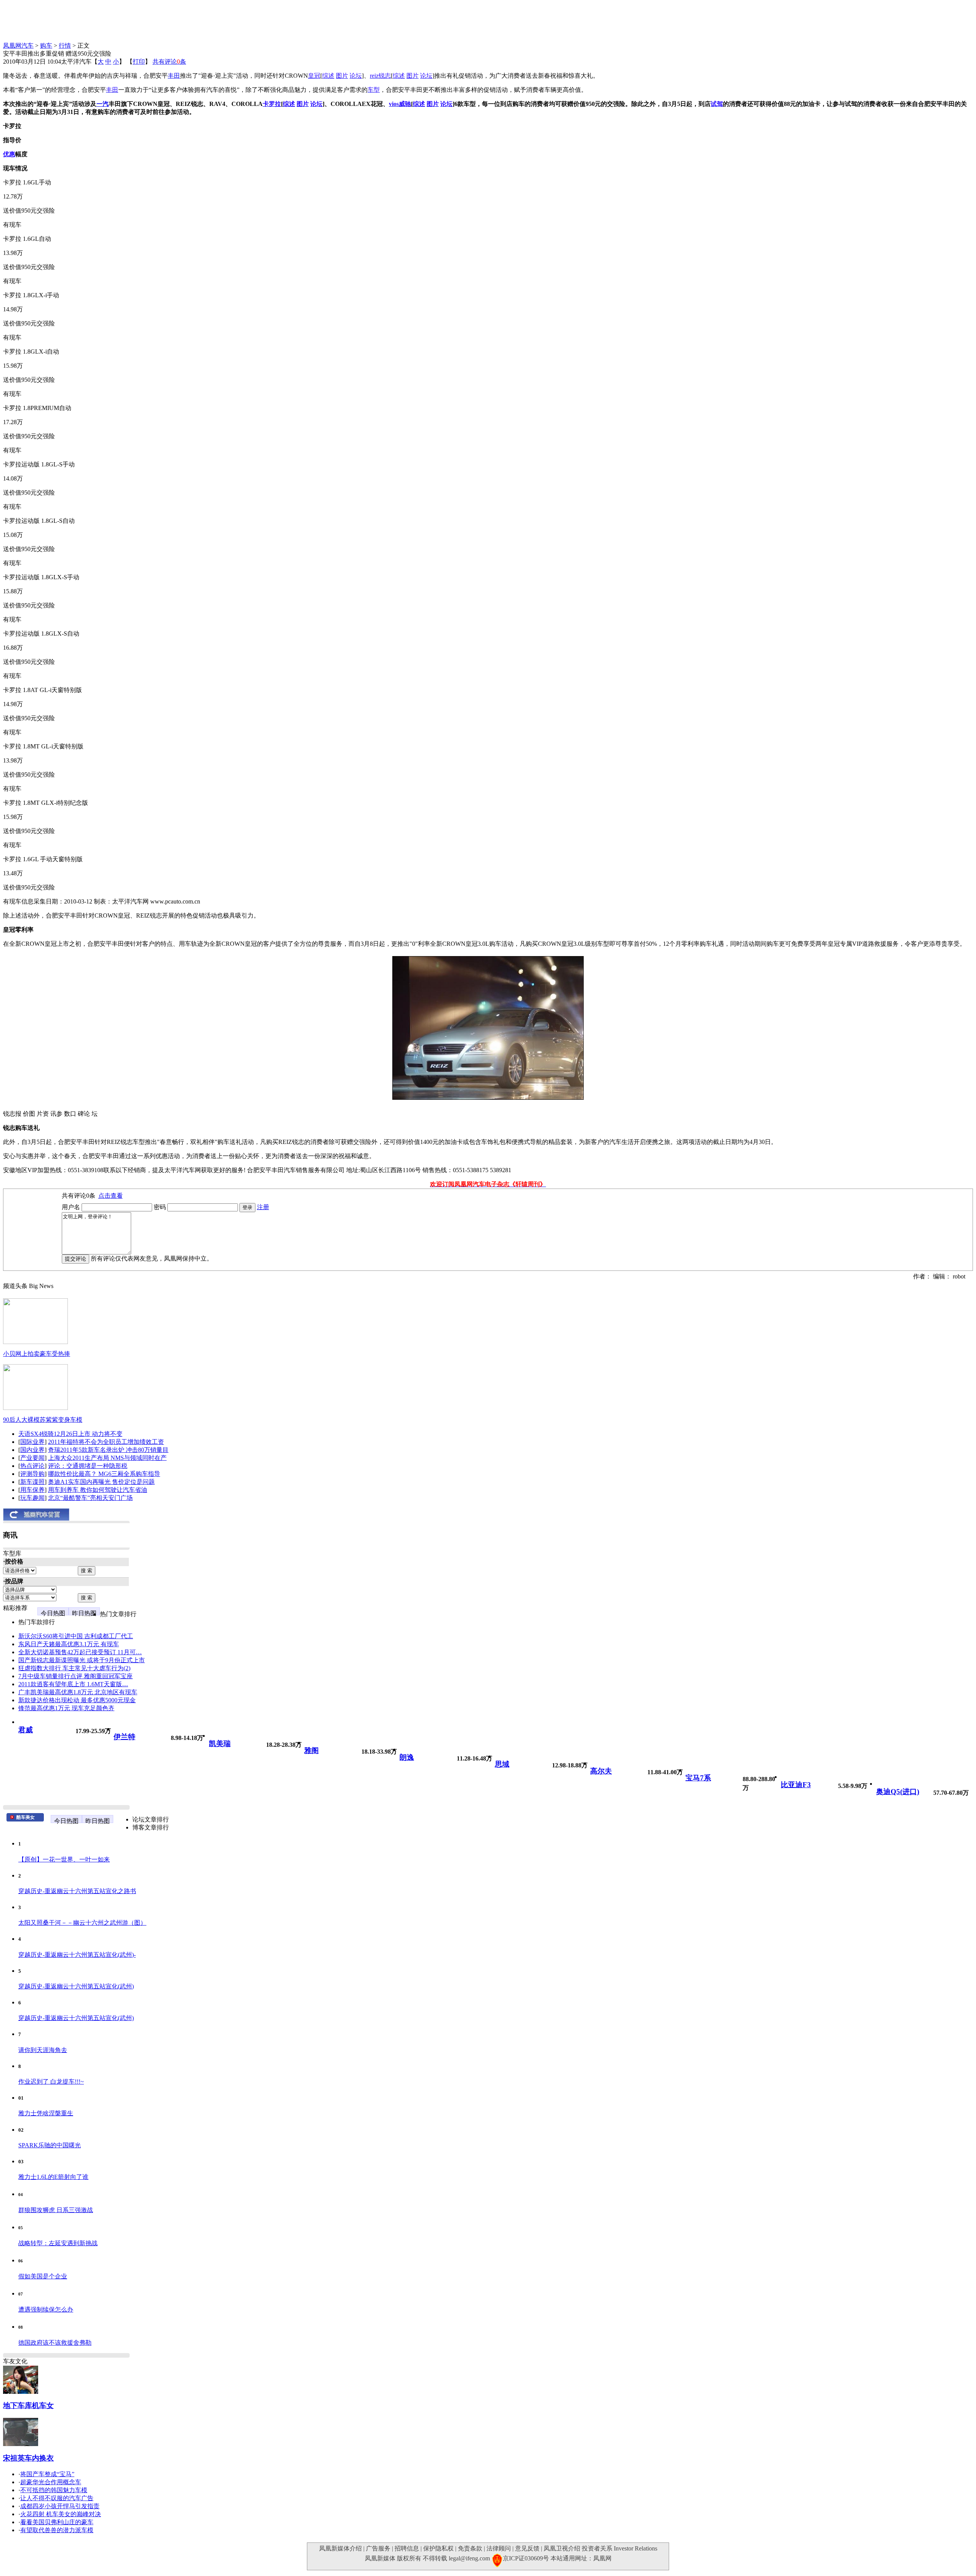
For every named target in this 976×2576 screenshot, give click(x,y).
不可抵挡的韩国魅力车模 (54, 2490)
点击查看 (111, 1196)
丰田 (174, 76)
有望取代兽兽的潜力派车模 (57, 2530)
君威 (26, 1730)
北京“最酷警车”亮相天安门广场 (90, 1498)
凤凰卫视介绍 (562, 2548)
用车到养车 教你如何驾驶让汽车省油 (98, 1490)
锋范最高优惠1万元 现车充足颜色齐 (66, 1708)
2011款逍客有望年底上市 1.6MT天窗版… (73, 1684)
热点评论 (32, 1466)
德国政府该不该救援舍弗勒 (55, 2343)
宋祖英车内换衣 (28, 2458)
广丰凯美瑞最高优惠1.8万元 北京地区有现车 (78, 1692)
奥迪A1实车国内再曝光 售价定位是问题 (101, 1482)
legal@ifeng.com (469, 2558)
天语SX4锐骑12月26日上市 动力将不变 (70, 1434)
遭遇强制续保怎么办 (46, 2309)
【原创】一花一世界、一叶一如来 (64, 1859)
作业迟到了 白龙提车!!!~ (51, 2082)
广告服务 (378, 2548)
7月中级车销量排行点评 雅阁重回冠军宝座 (75, 1676)
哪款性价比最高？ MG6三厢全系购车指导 (104, 1474)
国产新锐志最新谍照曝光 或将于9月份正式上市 (82, 1660)
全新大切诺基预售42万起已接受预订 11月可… (80, 1652)
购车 (46, 46)
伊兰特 (124, 1737)
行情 (65, 46)
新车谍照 (32, 1482)
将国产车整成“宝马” (47, 2474)
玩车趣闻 (32, 1498)
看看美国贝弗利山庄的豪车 (57, 2522)
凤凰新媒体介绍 (340, 2548)
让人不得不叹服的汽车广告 (57, 2498)
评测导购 (32, 1474)
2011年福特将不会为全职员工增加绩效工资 (106, 1442)
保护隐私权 (438, 2548)
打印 (139, 62)
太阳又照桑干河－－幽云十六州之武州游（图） (82, 1923)
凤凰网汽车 (18, 46)
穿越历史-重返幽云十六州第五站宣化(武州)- (77, 1955)
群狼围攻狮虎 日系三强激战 (56, 2210)
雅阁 (311, 1750)
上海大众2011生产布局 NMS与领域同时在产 (107, 1458)
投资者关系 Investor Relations (620, 2548)
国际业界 (32, 1442)
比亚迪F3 (796, 1785)
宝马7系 (698, 1778)
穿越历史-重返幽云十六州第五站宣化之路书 (77, 1891)
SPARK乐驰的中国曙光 (50, 2145)
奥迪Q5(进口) (898, 1792)
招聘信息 (407, 2548)
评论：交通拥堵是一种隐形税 (88, 1466)
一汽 (103, 104)
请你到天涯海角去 (43, 2050)
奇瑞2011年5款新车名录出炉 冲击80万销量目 (108, 1450)
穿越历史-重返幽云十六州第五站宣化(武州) (76, 1986)
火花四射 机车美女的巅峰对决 (61, 2514)
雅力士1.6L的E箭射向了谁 (53, 2177)
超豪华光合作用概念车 (51, 2482)
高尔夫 (601, 1771)
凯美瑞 (220, 1744)
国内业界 (32, 1450)
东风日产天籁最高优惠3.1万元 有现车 (69, 1644)
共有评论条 (169, 62)
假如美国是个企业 (43, 2276)
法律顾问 (499, 2548)
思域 (502, 1764)
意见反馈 (527, 2548)
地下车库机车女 (28, 2405)
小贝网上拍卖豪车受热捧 (37, 1354)
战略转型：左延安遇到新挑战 (58, 2243)
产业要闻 (32, 1458)
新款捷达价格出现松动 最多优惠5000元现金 (77, 1700)
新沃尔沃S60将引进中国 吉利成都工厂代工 (76, 1636)
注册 (263, 1207)
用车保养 (32, 1490)
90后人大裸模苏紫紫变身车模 (43, 1420)
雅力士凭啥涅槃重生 (46, 2113)
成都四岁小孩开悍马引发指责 (60, 2506)
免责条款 (470, 2548)
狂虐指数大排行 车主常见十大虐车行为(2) (74, 1668)
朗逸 (407, 1757)
